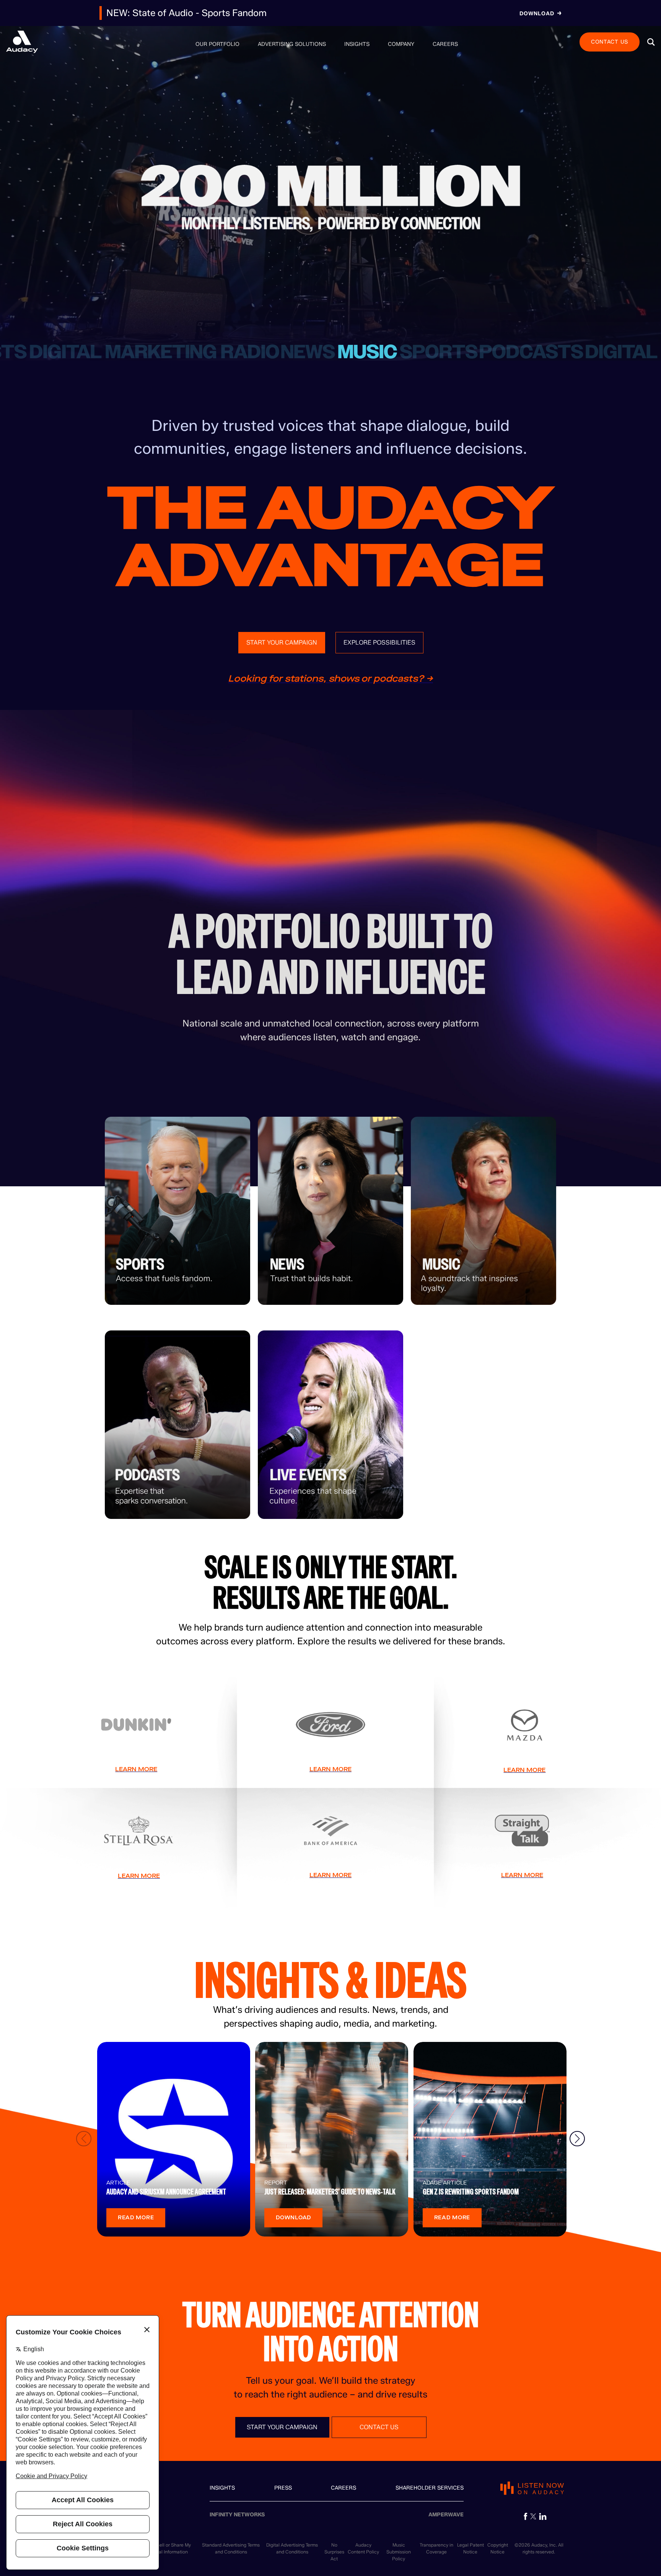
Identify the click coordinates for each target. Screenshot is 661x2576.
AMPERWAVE (446, 2515)
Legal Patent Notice (471, 2548)
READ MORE (136, 2218)
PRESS (283, 2488)
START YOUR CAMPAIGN (282, 642)
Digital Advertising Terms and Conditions (292, 2548)
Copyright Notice (498, 2548)
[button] (651, 42)
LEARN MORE (136, 1769)
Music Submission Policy (399, 2552)
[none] (217, 44)
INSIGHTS (222, 2488)
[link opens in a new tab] (526, 2516)
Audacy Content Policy (363, 2548)
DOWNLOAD (293, 2218)
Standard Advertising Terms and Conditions (231, 2548)
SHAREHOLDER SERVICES (430, 2488)
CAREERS (344, 2488)
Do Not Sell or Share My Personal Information (166, 2548)
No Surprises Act (334, 2552)
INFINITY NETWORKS (237, 2515)
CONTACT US (610, 41)
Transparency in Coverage (436, 2548)
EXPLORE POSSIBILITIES (379, 642)
